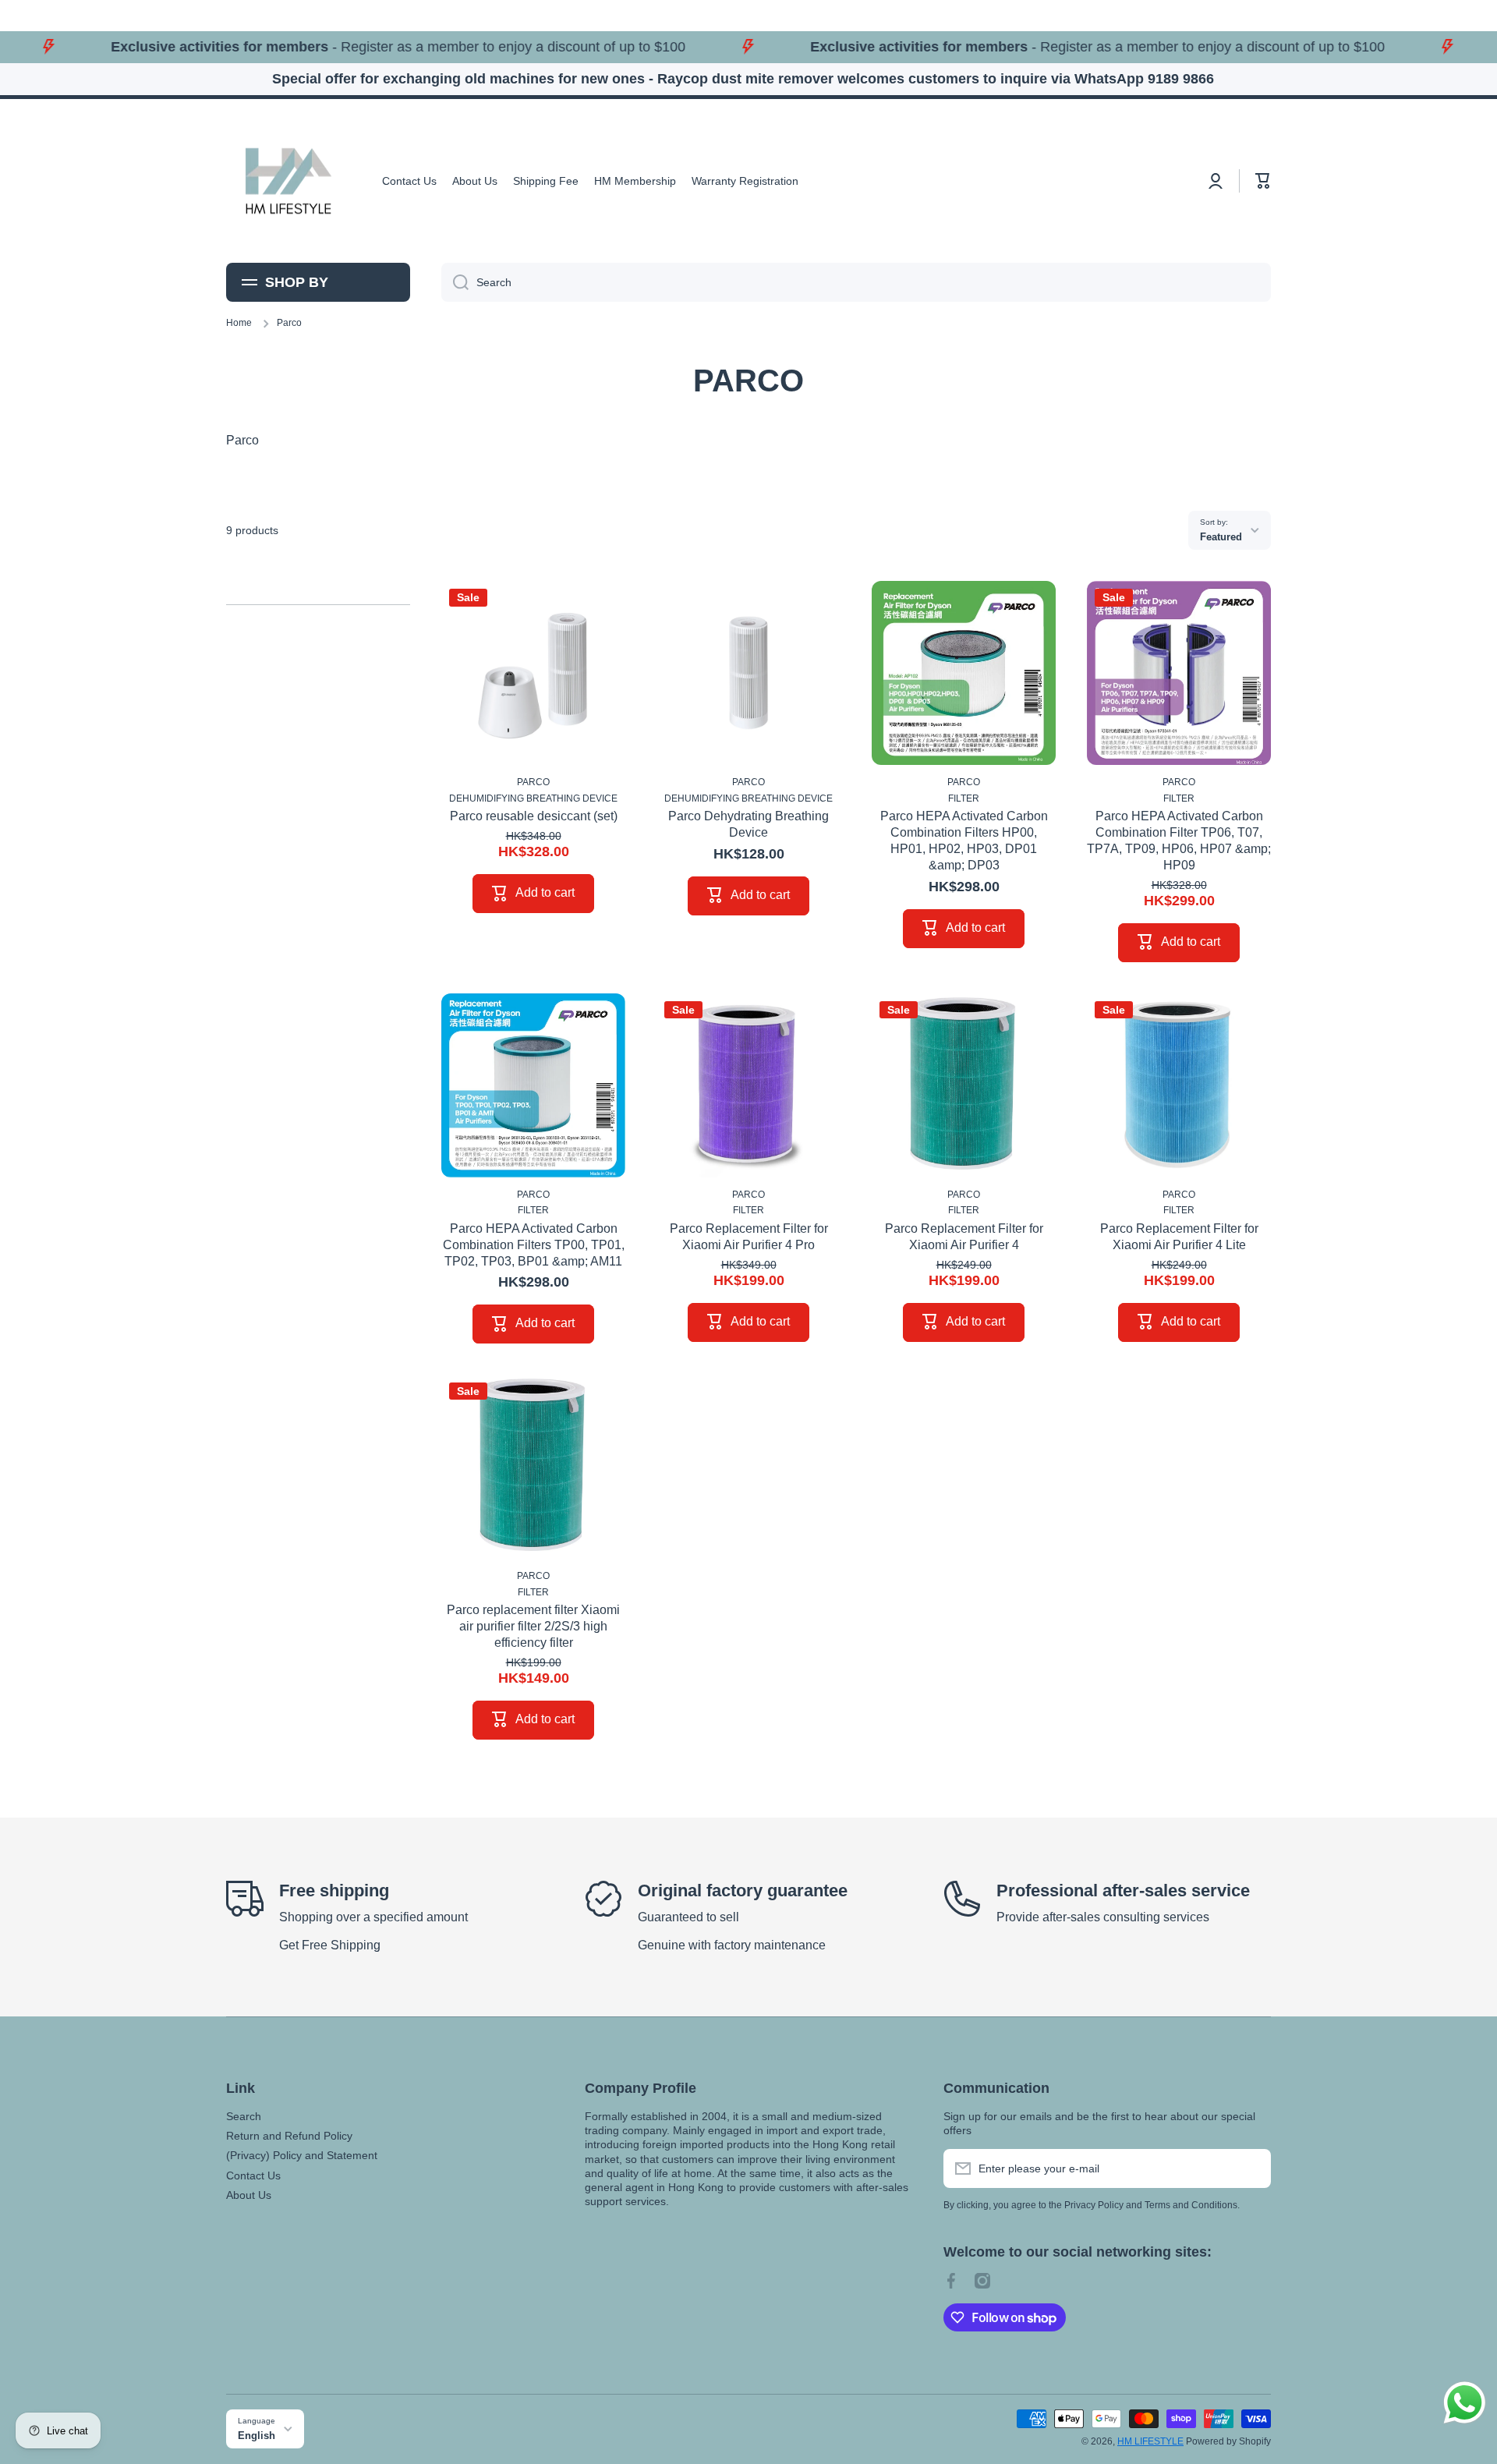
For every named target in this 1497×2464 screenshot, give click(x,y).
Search (244, 2116)
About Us (249, 2195)
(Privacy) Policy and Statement (302, 2155)
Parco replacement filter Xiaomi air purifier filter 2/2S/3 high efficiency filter (533, 1626)
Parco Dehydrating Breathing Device (748, 824)
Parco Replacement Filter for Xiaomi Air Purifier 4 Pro (749, 1237)
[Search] (455, 282)
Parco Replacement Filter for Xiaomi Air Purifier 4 (964, 1237)
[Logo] (288, 181)
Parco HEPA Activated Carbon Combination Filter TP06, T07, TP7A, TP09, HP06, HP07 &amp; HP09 (1179, 840)
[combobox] (856, 282)
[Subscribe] (1251, 2168)
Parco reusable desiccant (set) (534, 816)
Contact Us (253, 2175)
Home (239, 323)
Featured (1221, 537)
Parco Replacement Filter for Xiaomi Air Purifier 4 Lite (1179, 1237)
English (257, 2436)
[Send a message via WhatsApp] (1465, 2403)
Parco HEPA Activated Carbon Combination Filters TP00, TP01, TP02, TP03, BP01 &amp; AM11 (534, 1245)
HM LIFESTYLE (1150, 2441)
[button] (1263, 181)
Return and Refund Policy (289, 2136)
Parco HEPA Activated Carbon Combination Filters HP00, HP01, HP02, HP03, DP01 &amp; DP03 (964, 840)
